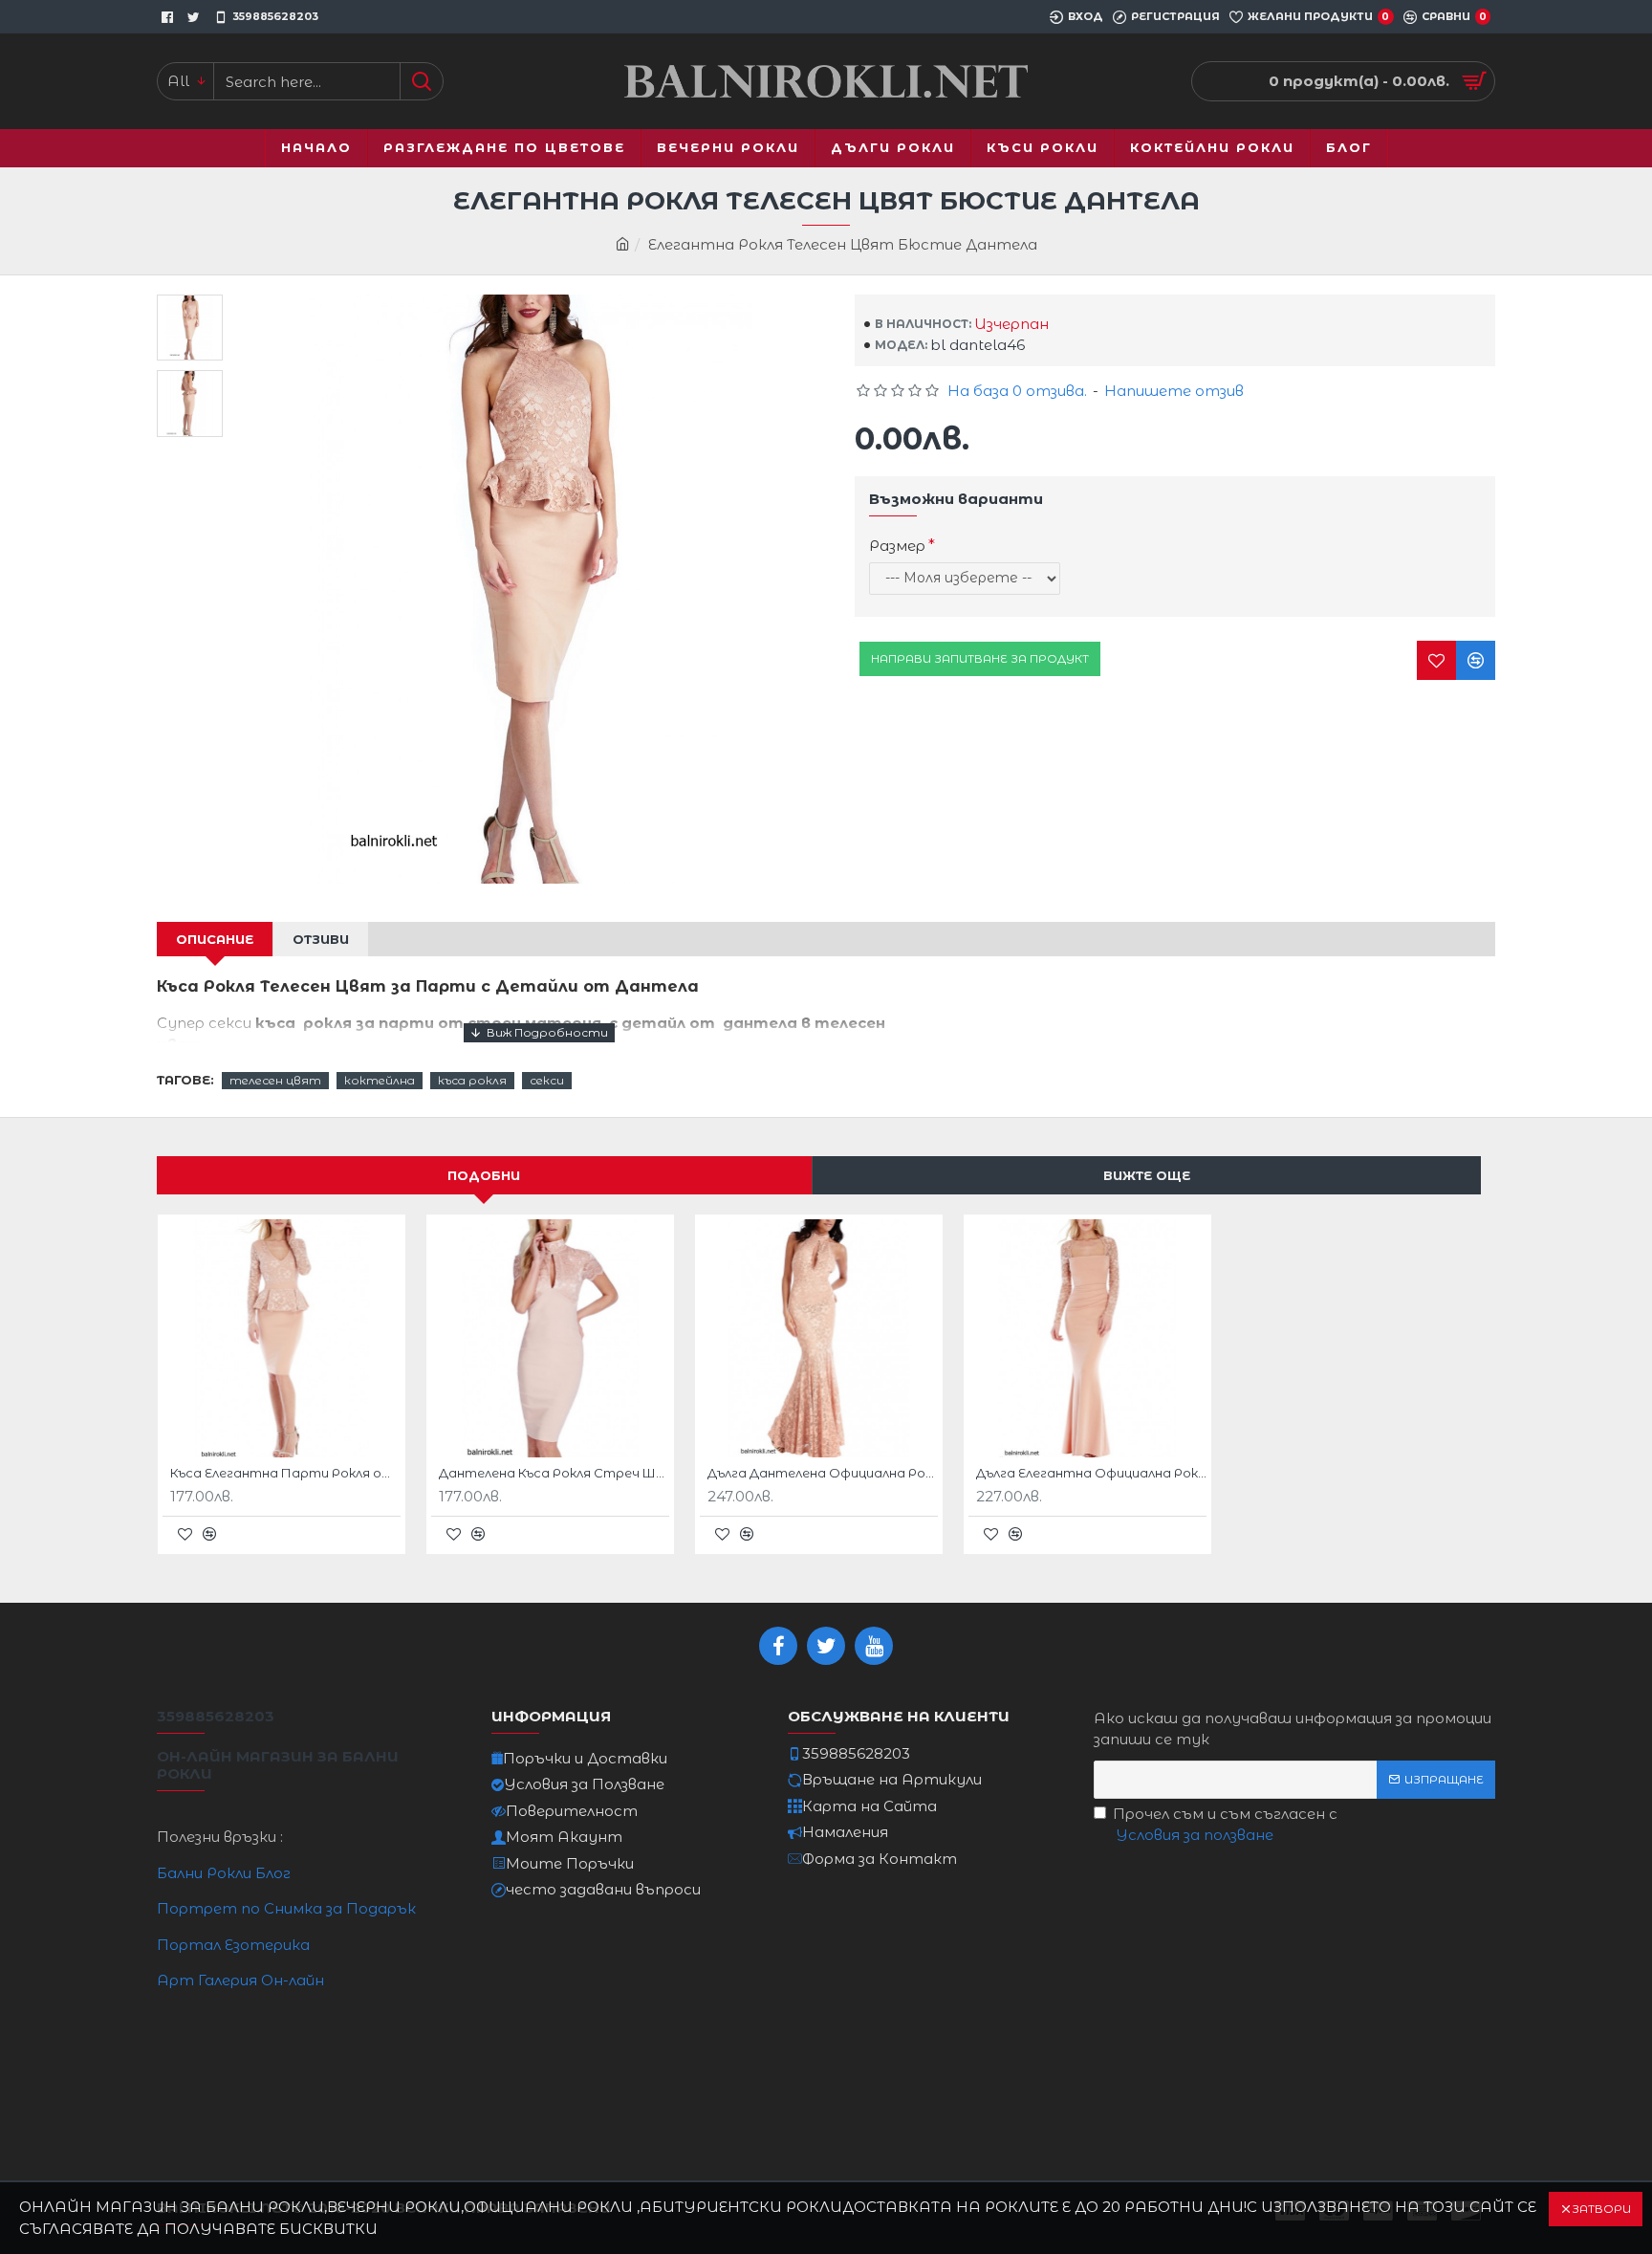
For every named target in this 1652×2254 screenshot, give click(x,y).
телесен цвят (275, 1080)
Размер (897, 546)
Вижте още (1147, 1175)
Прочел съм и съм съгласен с (1225, 1825)
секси (547, 1080)
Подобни (484, 1175)
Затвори (1601, 2209)
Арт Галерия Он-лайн (240, 1980)
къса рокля (472, 1080)
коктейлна (380, 1080)
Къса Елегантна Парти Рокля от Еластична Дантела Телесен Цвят (285, 1473)
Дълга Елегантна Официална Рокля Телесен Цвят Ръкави (1091, 1473)
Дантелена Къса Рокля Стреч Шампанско (554, 1473)
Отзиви (321, 939)
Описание (215, 939)
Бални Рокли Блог (224, 1873)
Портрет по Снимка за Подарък (286, 1908)
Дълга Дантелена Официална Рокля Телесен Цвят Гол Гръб (823, 1473)
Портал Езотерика (233, 1945)
